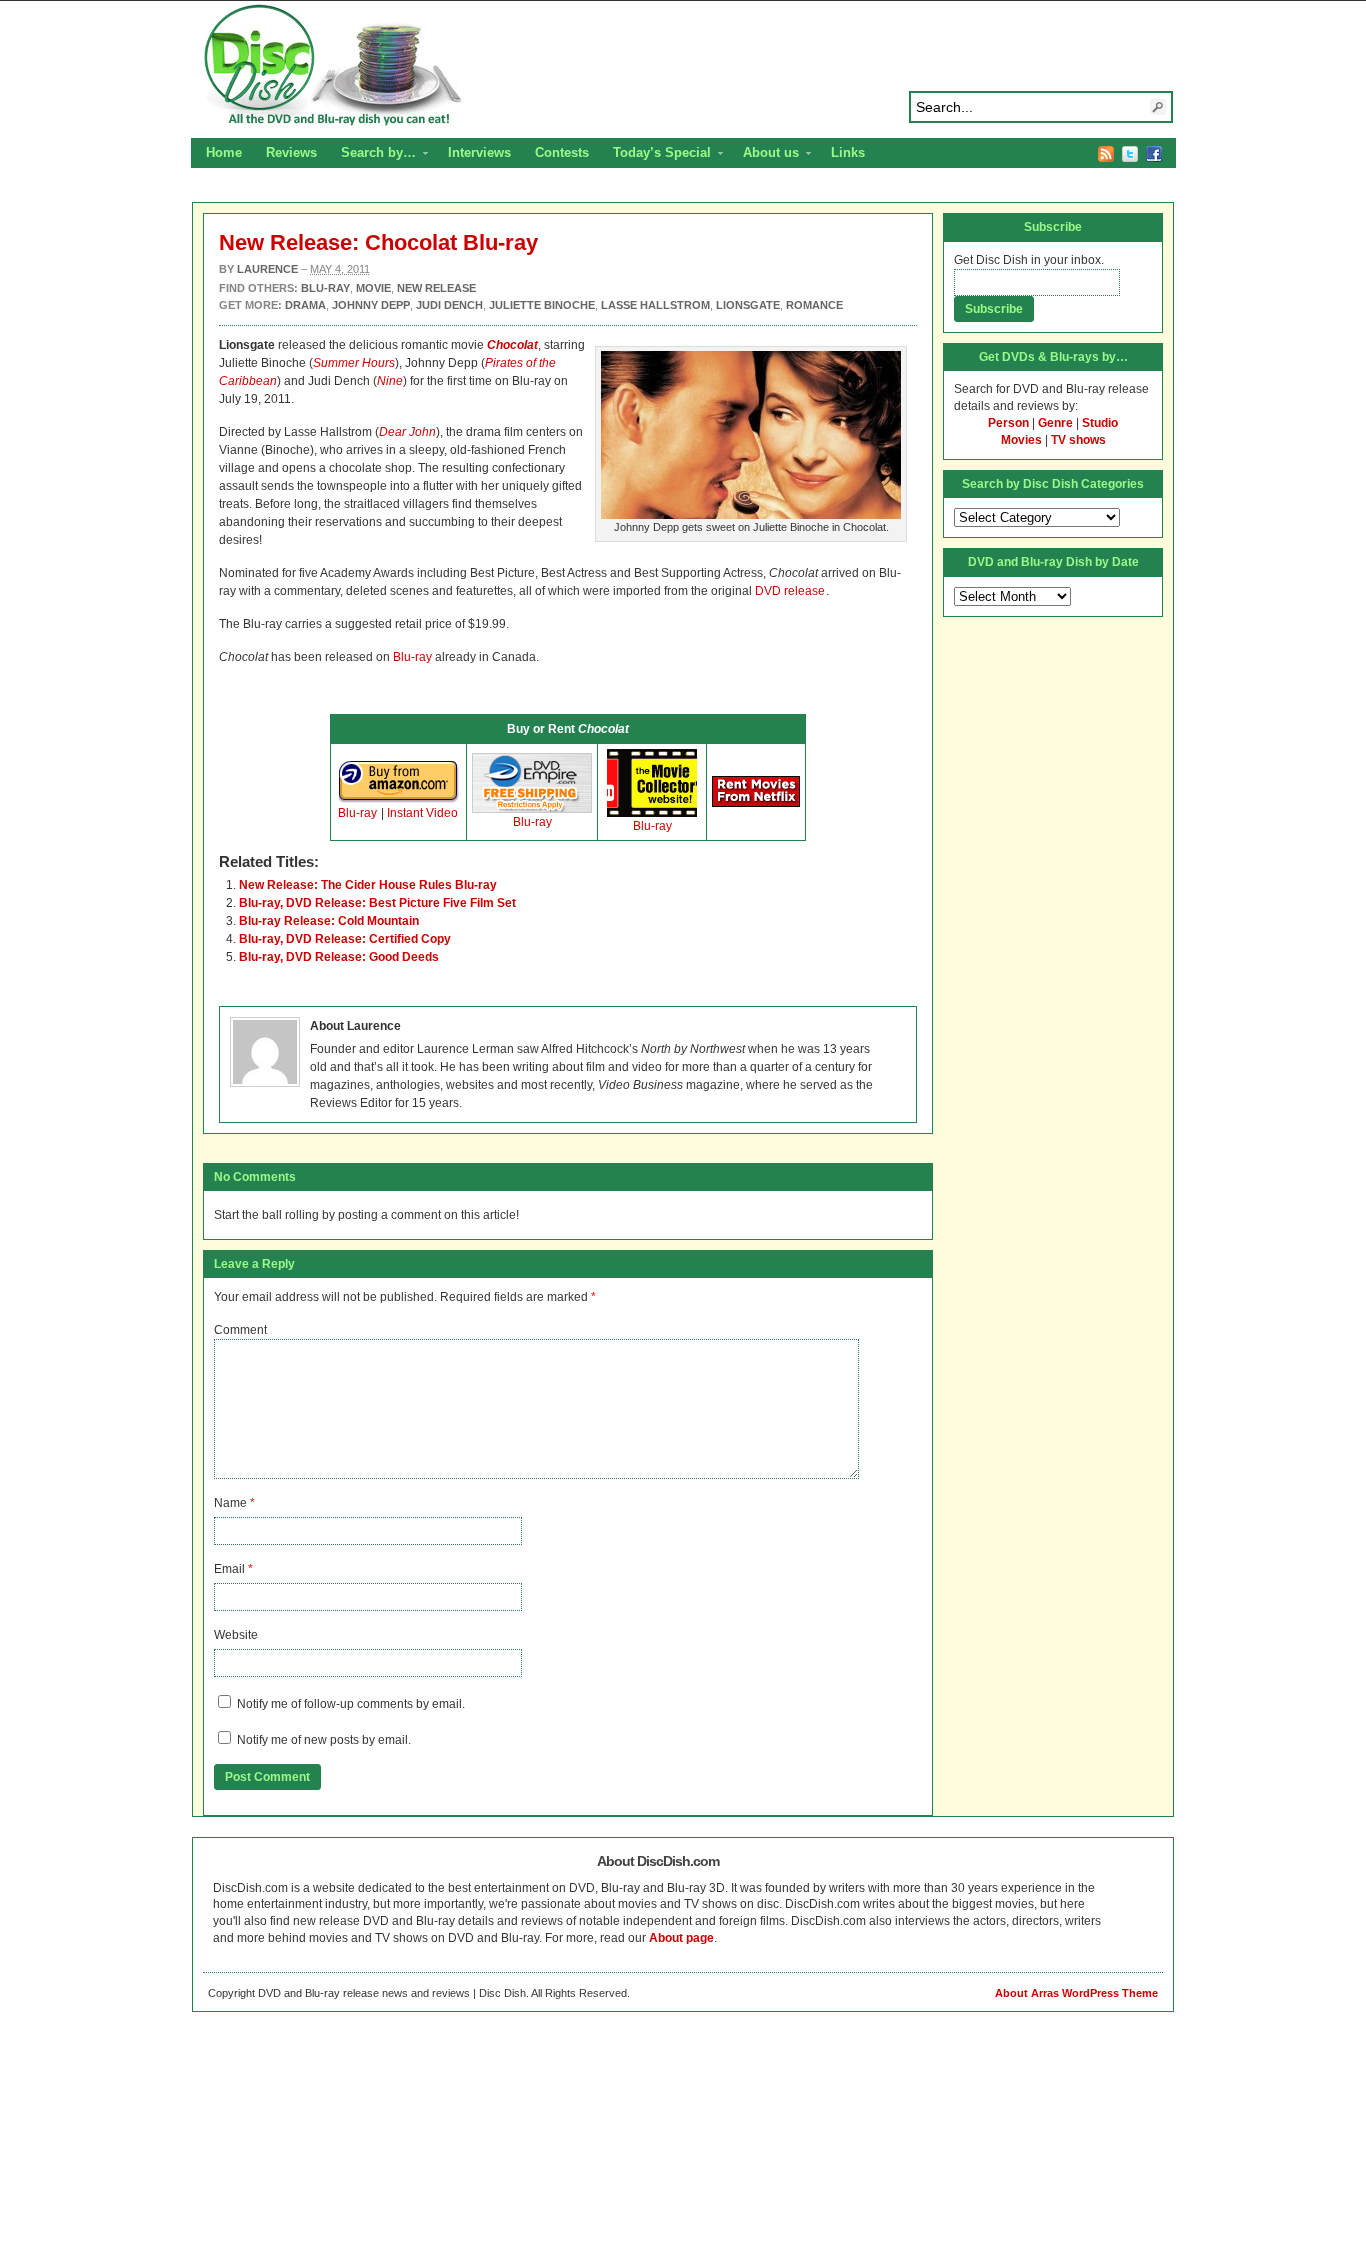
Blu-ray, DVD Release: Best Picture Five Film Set (377, 903)
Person (1008, 423)
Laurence (267, 269)
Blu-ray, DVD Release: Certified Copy (345, 939)
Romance (814, 305)
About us (765, 155)
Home (224, 152)
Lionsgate (748, 305)
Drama (305, 305)
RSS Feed (1106, 154)
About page (681, 1938)
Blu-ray (412, 657)
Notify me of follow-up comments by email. (351, 1704)
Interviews (479, 152)
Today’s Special (656, 155)
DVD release (790, 591)
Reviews (291, 152)
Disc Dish (683, 66)
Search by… (372, 155)
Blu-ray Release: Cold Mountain (329, 921)
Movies (1021, 440)
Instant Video (422, 813)
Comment (240, 1330)
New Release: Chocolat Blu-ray (378, 242)
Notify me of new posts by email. (324, 1740)
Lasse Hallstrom (655, 305)
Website (236, 1635)
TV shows (1078, 440)
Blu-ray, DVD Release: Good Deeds (339, 957)
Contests (562, 152)
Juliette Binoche (542, 305)
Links (848, 152)
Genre (1055, 423)
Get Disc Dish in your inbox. (1029, 260)
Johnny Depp (371, 305)
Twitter (1130, 154)
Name (230, 1503)
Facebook (1154, 154)
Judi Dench (449, 305)
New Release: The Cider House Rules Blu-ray (368, 885)
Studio (1100, 423)
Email (229, 1569)
